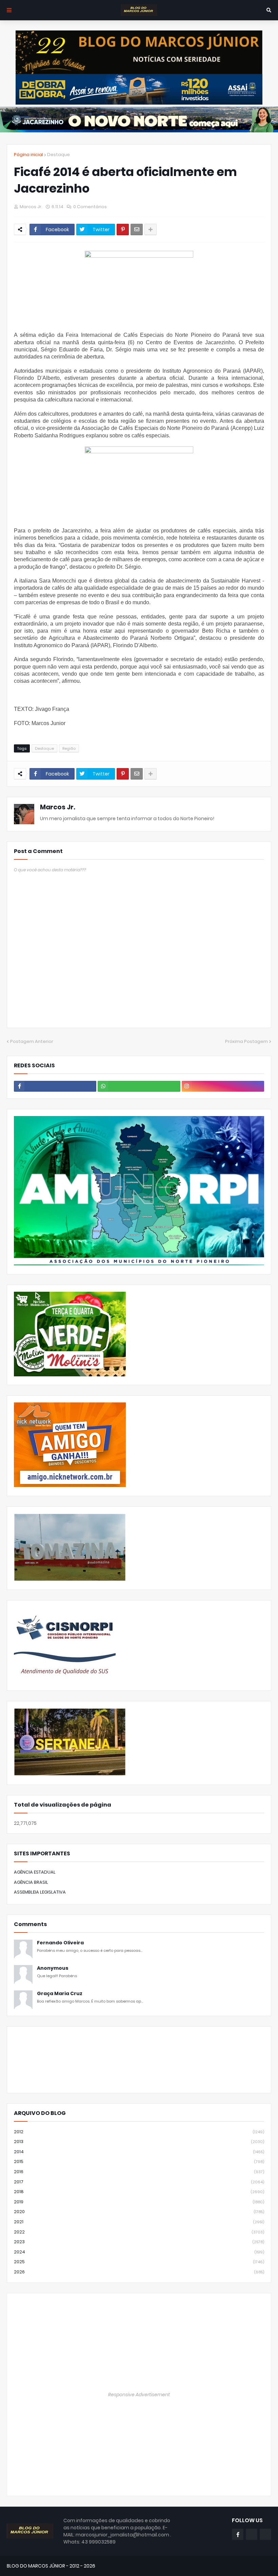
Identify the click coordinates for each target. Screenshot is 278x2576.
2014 (139, 2152)
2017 (139, 2182)
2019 (139, 2202)
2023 (139, 2242)
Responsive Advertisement (139, 2395)
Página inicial (28, 155)
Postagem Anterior (32, 1041)
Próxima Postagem (246, 1041)
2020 (139, 2212)
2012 (139, 2132)
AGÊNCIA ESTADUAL (35, 1872)
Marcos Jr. (58, 807)
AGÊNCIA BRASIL (31, 1882)
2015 (139, 2162)
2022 (139, 2232)
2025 (139, 2262)
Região (69, 748)
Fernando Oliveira (60, 1943)
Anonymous (53, 1968)
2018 (139, 2192)
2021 (139, 2222)
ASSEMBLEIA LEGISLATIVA (40, 1892)
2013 (139, 2142)
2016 (139, 2172)
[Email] (137, 230)
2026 (139, 2272)
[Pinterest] (123, 230)
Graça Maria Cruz (60, 1994)
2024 (139, 2252)
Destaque (58, 155)
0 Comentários (90, 207)
